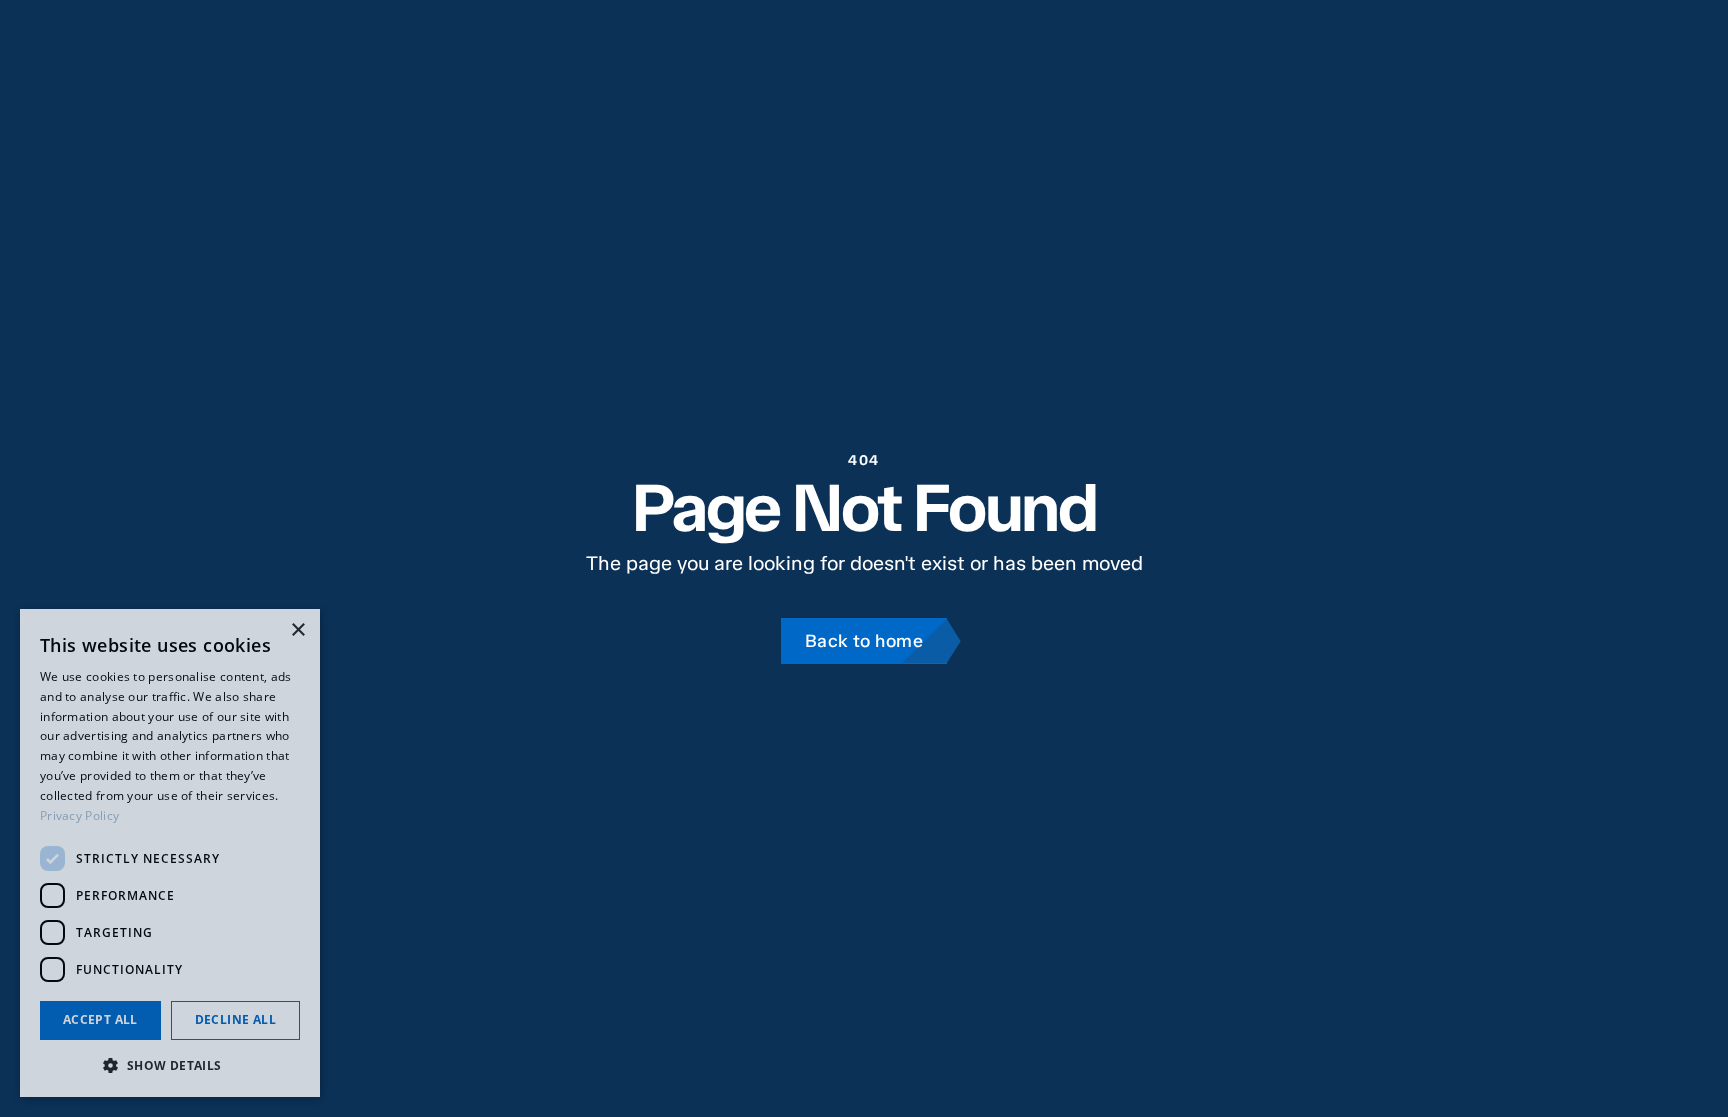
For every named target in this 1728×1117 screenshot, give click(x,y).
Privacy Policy (79, 815)
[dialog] (170, 853)
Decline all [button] (235, 1019)
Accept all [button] (100, 1019)
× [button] (297, 630)
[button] (170, 1065)
